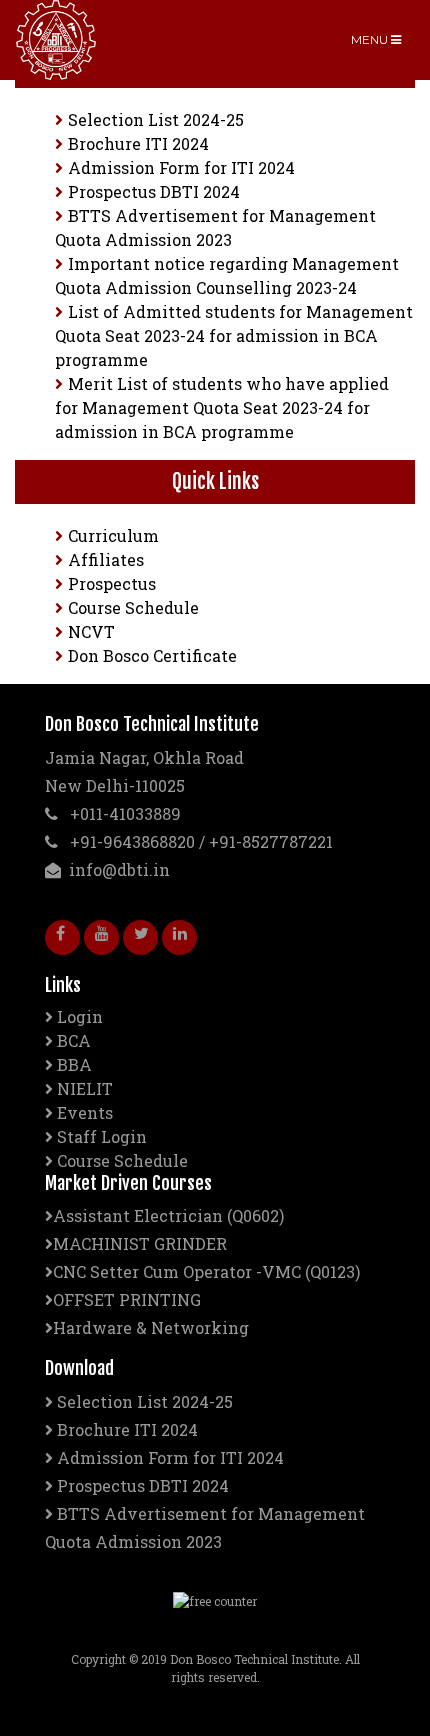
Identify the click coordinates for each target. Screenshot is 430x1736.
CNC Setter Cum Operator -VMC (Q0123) (206, 1271)
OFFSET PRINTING (127, 1299)
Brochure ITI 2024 (138, 143)
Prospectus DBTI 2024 (154, 191)
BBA (74, 1064)
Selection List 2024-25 (156, 119)
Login (80, 1016)
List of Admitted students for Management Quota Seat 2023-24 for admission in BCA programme (234, 335)
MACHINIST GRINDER (140, 1243)
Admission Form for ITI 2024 (181, 167)
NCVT (91, 631)
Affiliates (106, 559)
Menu (371, 39)
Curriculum (113, 535)
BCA (74, 1040)
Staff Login (102, 1136)
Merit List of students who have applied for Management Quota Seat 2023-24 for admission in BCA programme (222, 407)
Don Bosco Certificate (152, 655)
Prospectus (112, 583)
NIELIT (85, 1088)
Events (85, 1112)
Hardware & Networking (151, 1327)
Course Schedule (133, 607)
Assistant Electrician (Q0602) (168, 1215)
